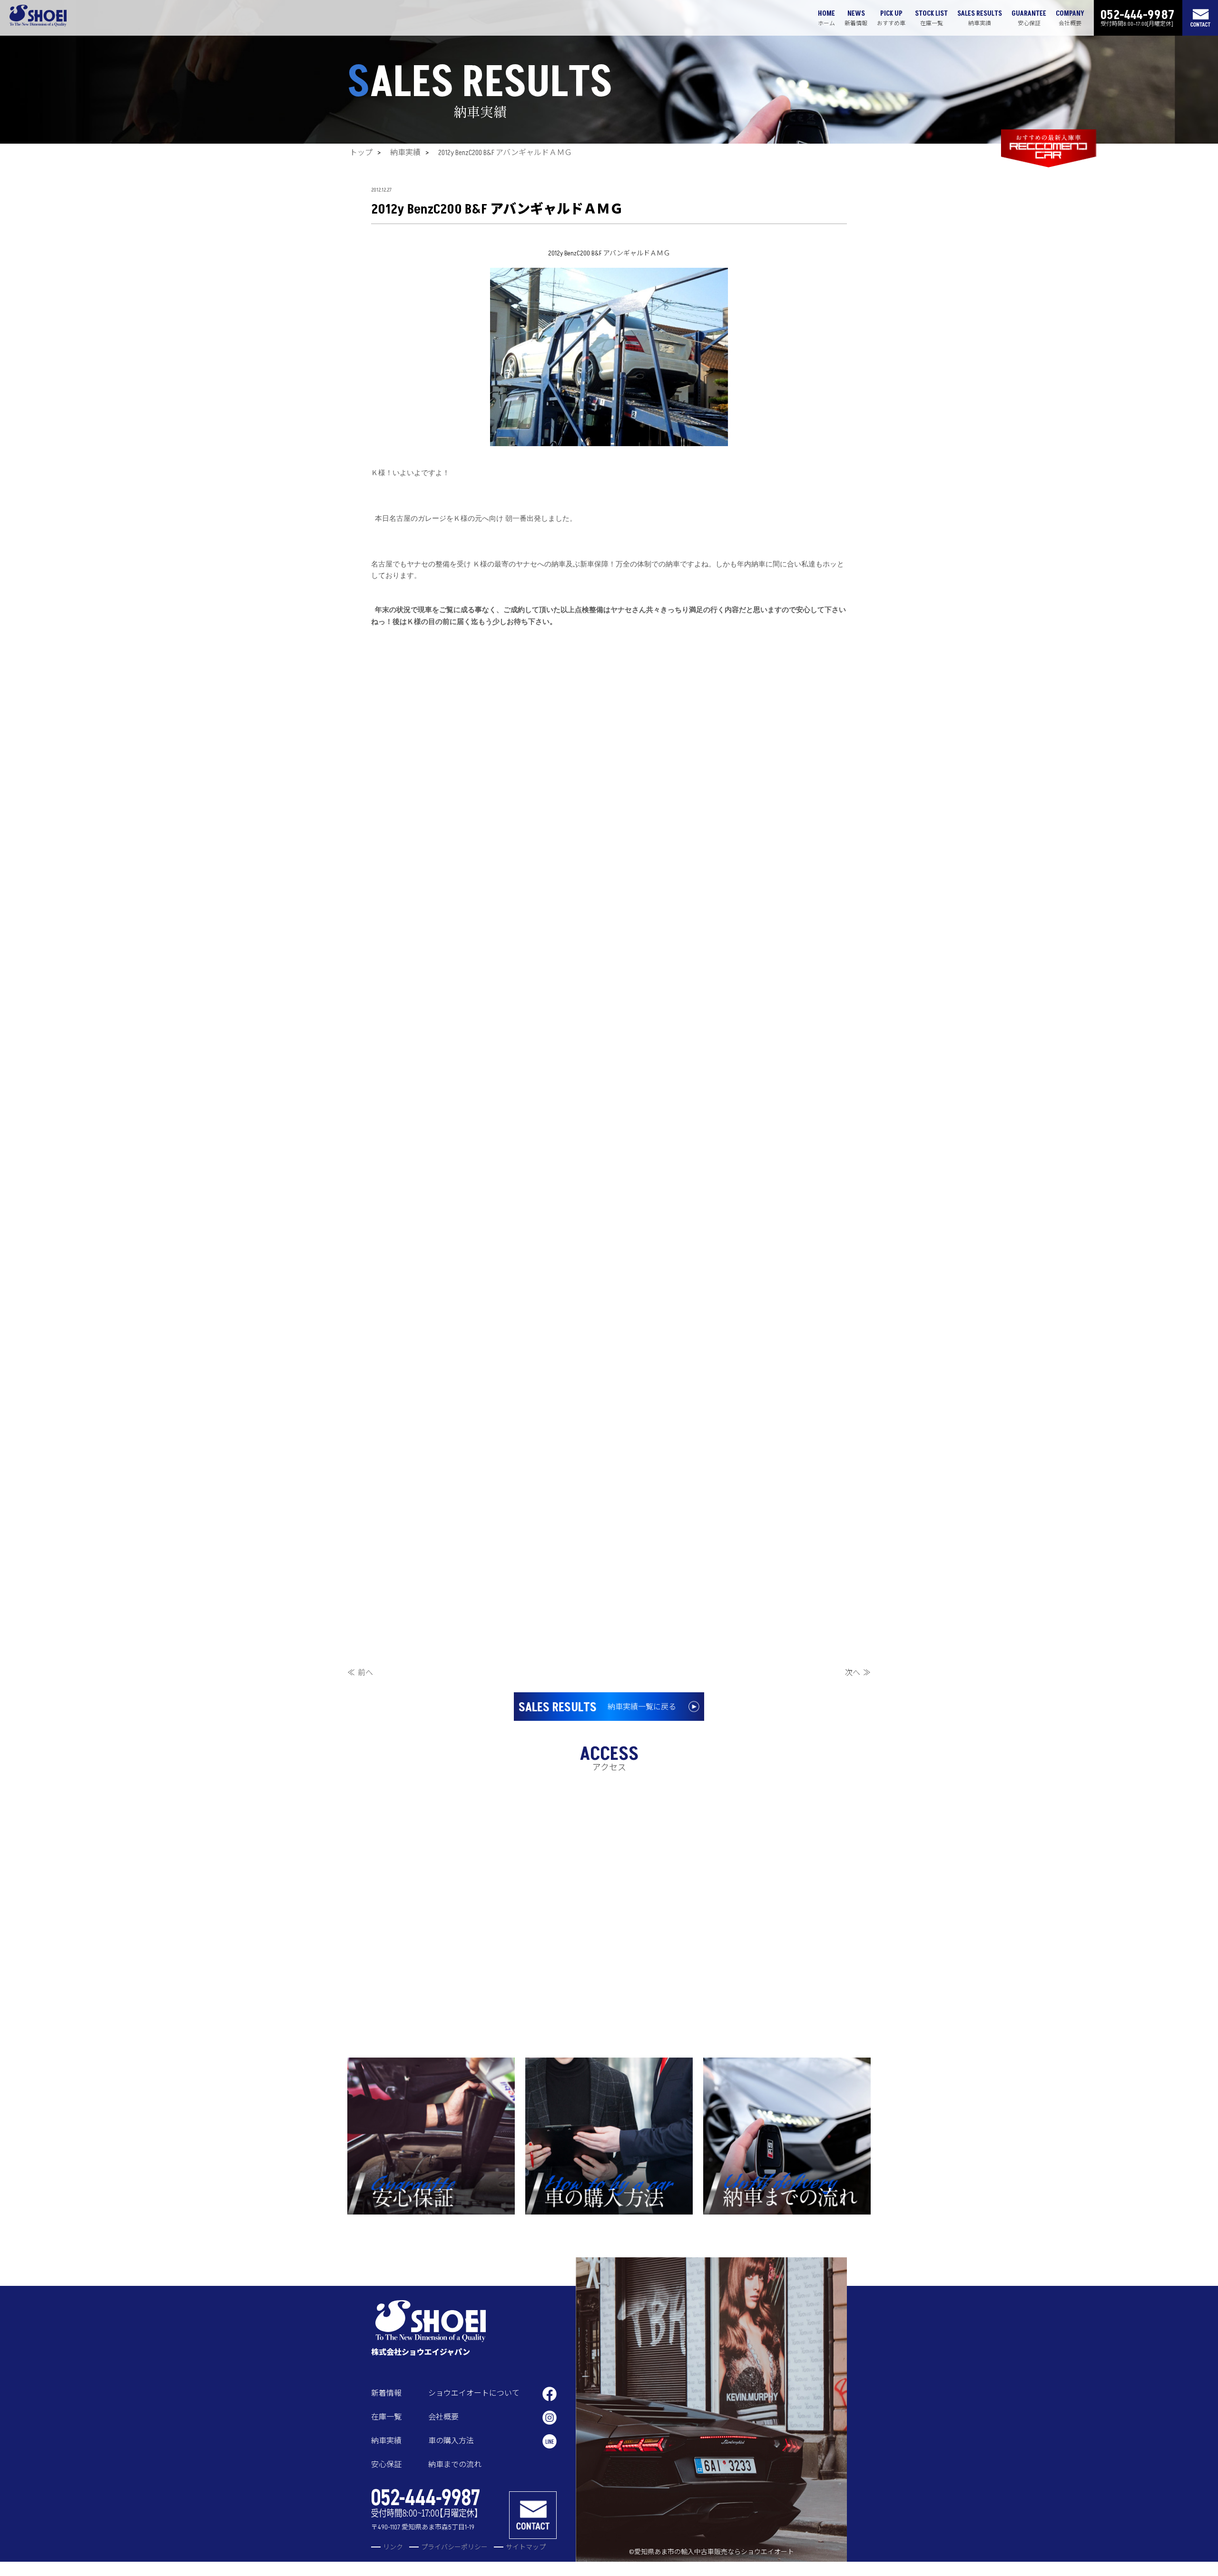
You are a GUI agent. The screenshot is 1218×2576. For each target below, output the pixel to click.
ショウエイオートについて (474, 2393)
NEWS (856, 18)
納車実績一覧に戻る (597, 1708)
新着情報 (386, 2393)
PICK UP (891, 18)
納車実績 (405, 153)
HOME (826, 18)
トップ (361, 153)
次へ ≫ (858, 1673)
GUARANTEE (1029, 18)
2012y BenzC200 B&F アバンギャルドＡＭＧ (505, 153)
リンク (393, 2547)
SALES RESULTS (980, 18)
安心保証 (386, 2465)
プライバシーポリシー (454, 2547)
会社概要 (443, 2417)
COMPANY (1070, 18)
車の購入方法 (451, 2441)
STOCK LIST (931, 18)
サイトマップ (526, 2547)
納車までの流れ (455, 2465)
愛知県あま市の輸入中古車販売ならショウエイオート (714, 2552)
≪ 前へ (360, 1673)
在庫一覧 (386, 2417)
